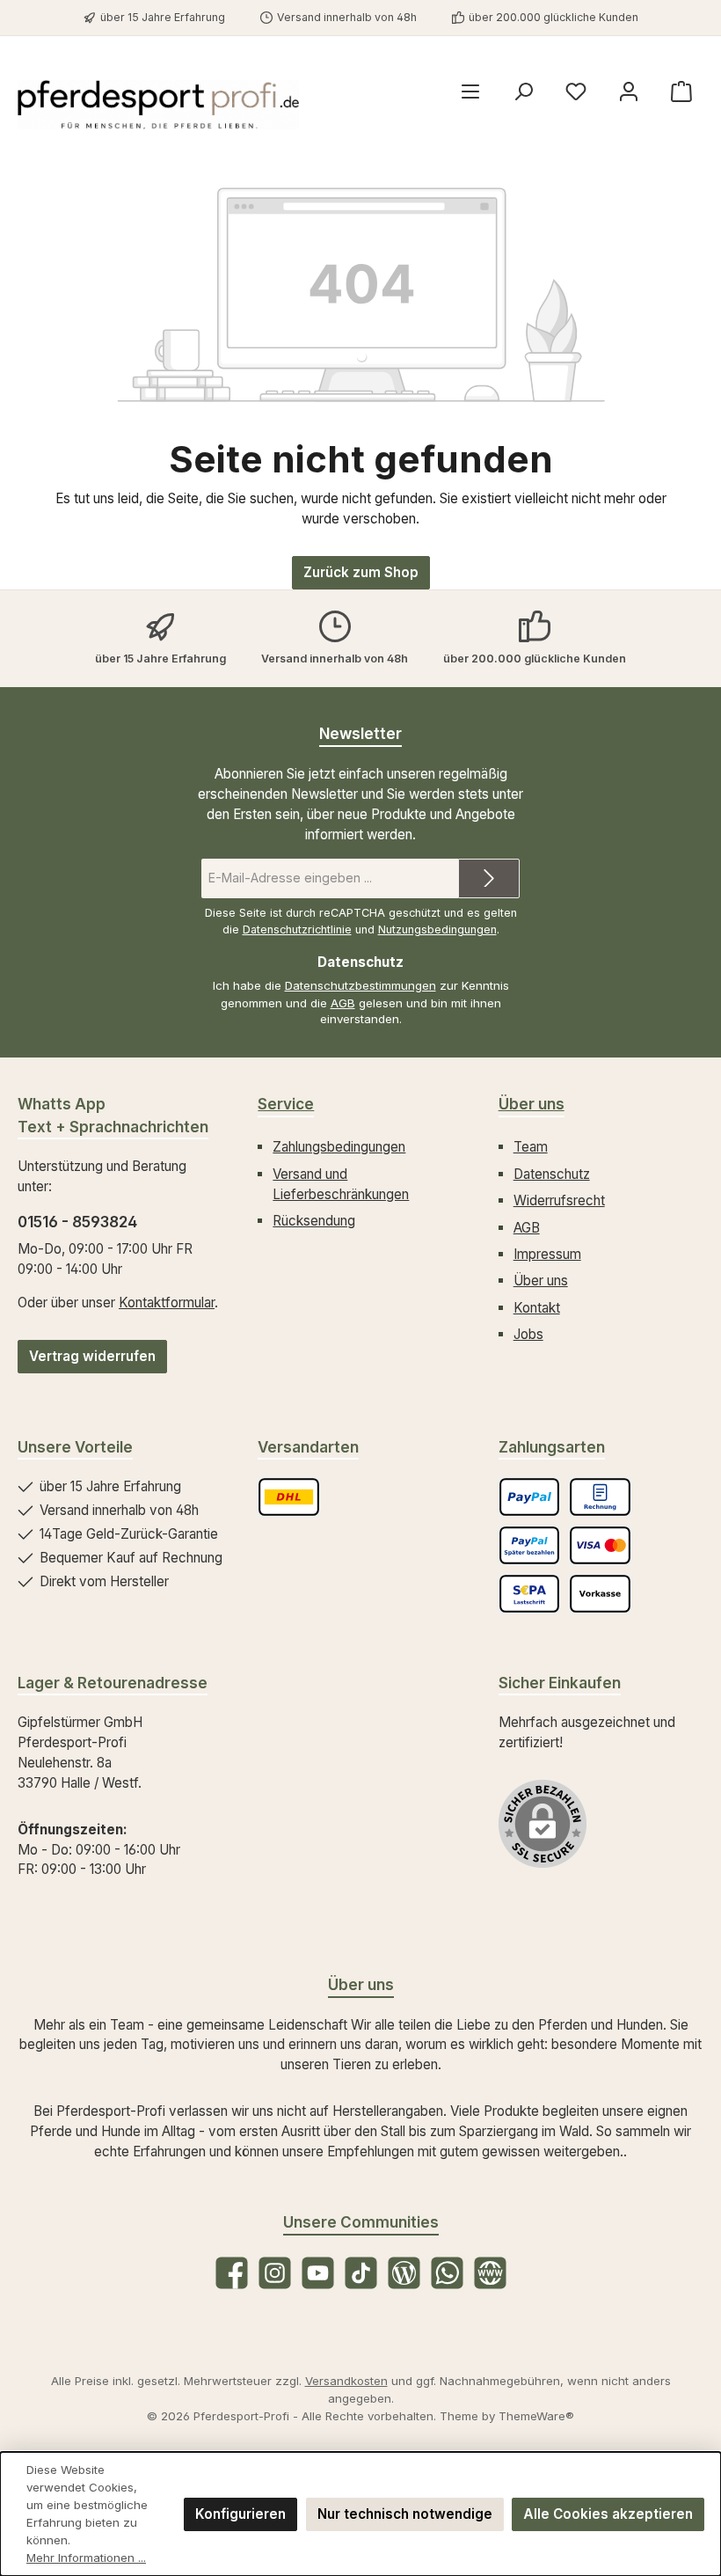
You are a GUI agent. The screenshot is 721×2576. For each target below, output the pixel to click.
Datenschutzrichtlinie (297, 929)
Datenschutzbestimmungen (360, 985)
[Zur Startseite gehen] (158, 105)
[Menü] (470, 92)
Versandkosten (346, 2381)
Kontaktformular (167, 1303)
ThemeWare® (536, 2416)
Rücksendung (314, 1221)
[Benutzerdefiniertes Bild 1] (289, 1497)
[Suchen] (523, 92)
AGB (343, 1003)
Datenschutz (552, 1174)
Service (286, 1104)
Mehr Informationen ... (86, 2558)
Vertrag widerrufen (92, 1356)
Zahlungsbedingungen (339, 1147)
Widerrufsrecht (559, 1200)
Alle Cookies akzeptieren (608, 2514)
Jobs (528, 1334)
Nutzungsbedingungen (437, 929)
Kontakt (537, 1308)
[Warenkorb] (681, 92)
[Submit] (489, 878)
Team (531, 1147)
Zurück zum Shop (361, 572)
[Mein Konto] (629, 92)
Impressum (547, 1254)
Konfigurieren (240, 2514)
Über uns (532, 1104)
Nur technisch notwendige (405, 2514)
